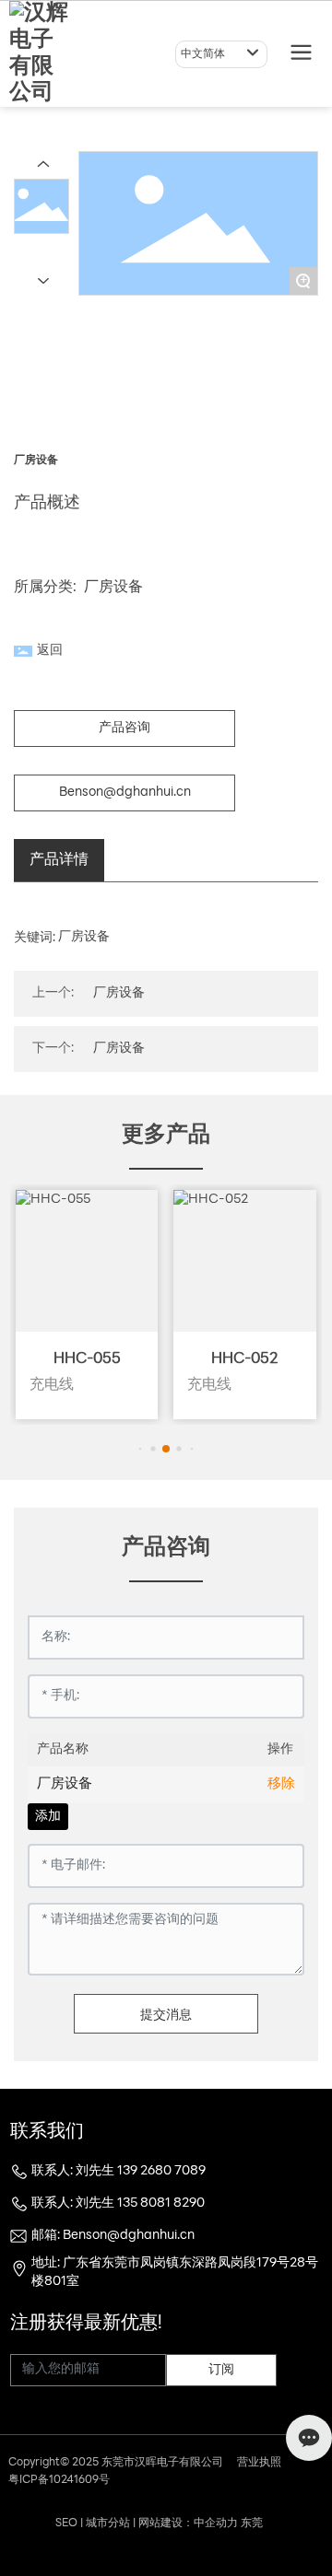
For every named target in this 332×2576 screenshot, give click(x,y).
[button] (141, 1449)
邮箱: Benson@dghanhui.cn (113, 2236)
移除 (281, 1784)
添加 (48, 1817)
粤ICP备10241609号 (59, 2480)
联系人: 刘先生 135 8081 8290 (118, 2203)
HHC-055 (87, 1359)
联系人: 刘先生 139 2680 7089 (119, 2171)
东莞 (252, 2524)
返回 (50, 651)
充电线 (52, 1385)
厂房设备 (113, 588)
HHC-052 (245, 1359)
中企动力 (216, 2524)
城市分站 (108, 2524)
